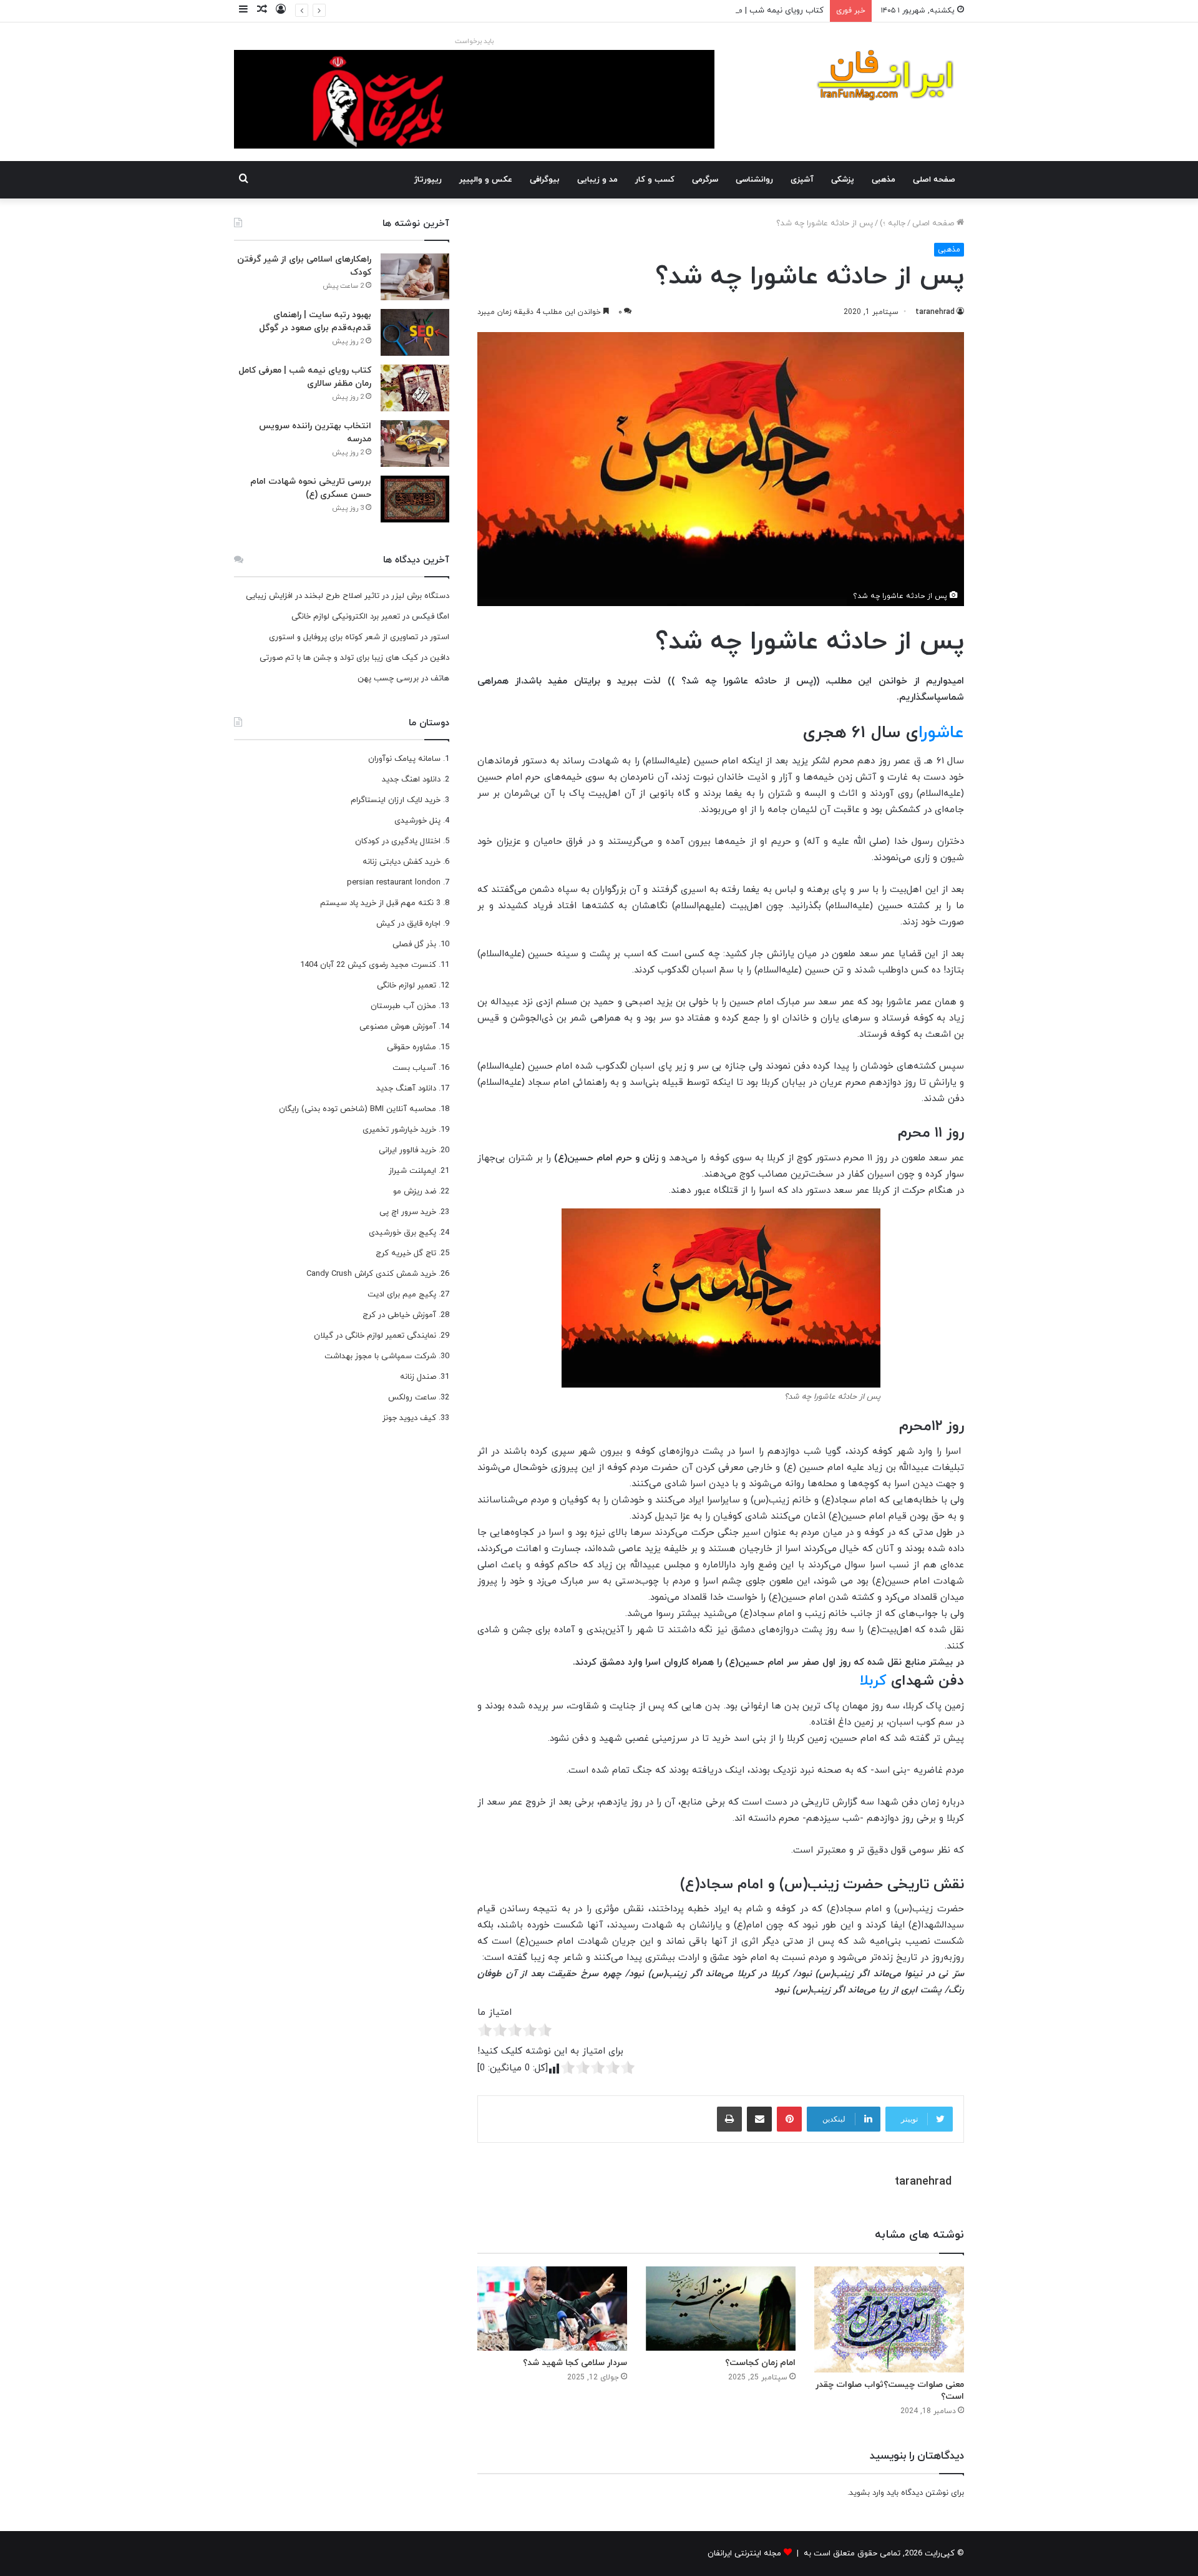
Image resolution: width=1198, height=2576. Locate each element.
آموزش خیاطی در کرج (399, 1315)
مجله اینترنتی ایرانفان (744, 2554)
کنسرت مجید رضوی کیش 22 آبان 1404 (368, 965)
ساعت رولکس (412, 1398)
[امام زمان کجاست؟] (721, 2309)
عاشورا (941, 733)
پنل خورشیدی (417, 821)
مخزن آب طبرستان (403, 1006)
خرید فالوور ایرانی (407, 1150)
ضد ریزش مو (415, 1192)
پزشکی (843, 180)
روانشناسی (754, 180)
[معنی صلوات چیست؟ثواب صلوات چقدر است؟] (889, 2319)
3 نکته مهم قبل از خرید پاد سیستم (380, 903)
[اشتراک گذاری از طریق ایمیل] (759, 2119)
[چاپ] (729, 2119)
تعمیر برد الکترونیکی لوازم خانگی (346, 617)
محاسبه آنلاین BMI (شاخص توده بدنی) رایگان (358, 1109)
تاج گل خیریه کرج (406, 1253)
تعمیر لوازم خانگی (407, 986)
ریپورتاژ (428, 180)
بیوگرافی (545, 180)
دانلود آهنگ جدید (406, 1089)
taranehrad (935, 312)
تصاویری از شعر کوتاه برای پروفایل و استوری (343, 637)
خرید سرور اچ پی (408, 1212)
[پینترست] (789, 2119)
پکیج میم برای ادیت (402, 1295)
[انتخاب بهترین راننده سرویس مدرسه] (415, 443)
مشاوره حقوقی (412, 1047)
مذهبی (884, 180)
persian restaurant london (394, 883)
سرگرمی (705, 180)
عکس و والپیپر (486, 180)
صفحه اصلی (934, 180)
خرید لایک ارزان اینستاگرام (396, 800)
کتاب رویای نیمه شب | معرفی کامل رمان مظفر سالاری (732, 11)
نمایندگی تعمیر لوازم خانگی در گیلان (375, 1336)
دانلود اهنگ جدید (411, 780)
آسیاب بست (414, 1068)
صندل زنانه (418, 1377)
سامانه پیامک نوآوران (404, 759)
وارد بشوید (867, 2493)
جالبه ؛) (893, 223)
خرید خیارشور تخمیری (399, 1130)
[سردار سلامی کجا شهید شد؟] (552, 2309)
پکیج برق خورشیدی (402, 1233)
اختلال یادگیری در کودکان (398, 841)
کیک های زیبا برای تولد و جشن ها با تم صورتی (339, 658)
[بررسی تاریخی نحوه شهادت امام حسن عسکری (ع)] (415, 499)
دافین (440, 658)
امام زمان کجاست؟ (760, 2363)
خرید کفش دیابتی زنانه (402, 862)
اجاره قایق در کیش (408, 924)
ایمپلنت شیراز (412, 1171)
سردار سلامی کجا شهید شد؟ (575, 2363)
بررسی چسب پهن (388, 678)
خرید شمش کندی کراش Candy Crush (371, 1274)
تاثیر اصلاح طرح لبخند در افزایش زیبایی (313, 596)
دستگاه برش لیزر (420, 596)
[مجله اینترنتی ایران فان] (886, 79)
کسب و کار (655, 180)
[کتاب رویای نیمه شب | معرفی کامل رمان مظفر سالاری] (415, 388)
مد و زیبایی (597, 180)
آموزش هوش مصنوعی (398, 1027)
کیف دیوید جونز (409, 1418)
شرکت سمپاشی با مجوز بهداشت (380, 1356)
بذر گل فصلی (414, 944)
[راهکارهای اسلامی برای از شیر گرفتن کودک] (415, 277)
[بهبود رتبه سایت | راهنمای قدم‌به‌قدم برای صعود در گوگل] (415, 332)
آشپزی (802, 180)
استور (440, 637)
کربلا (873, 1681)
